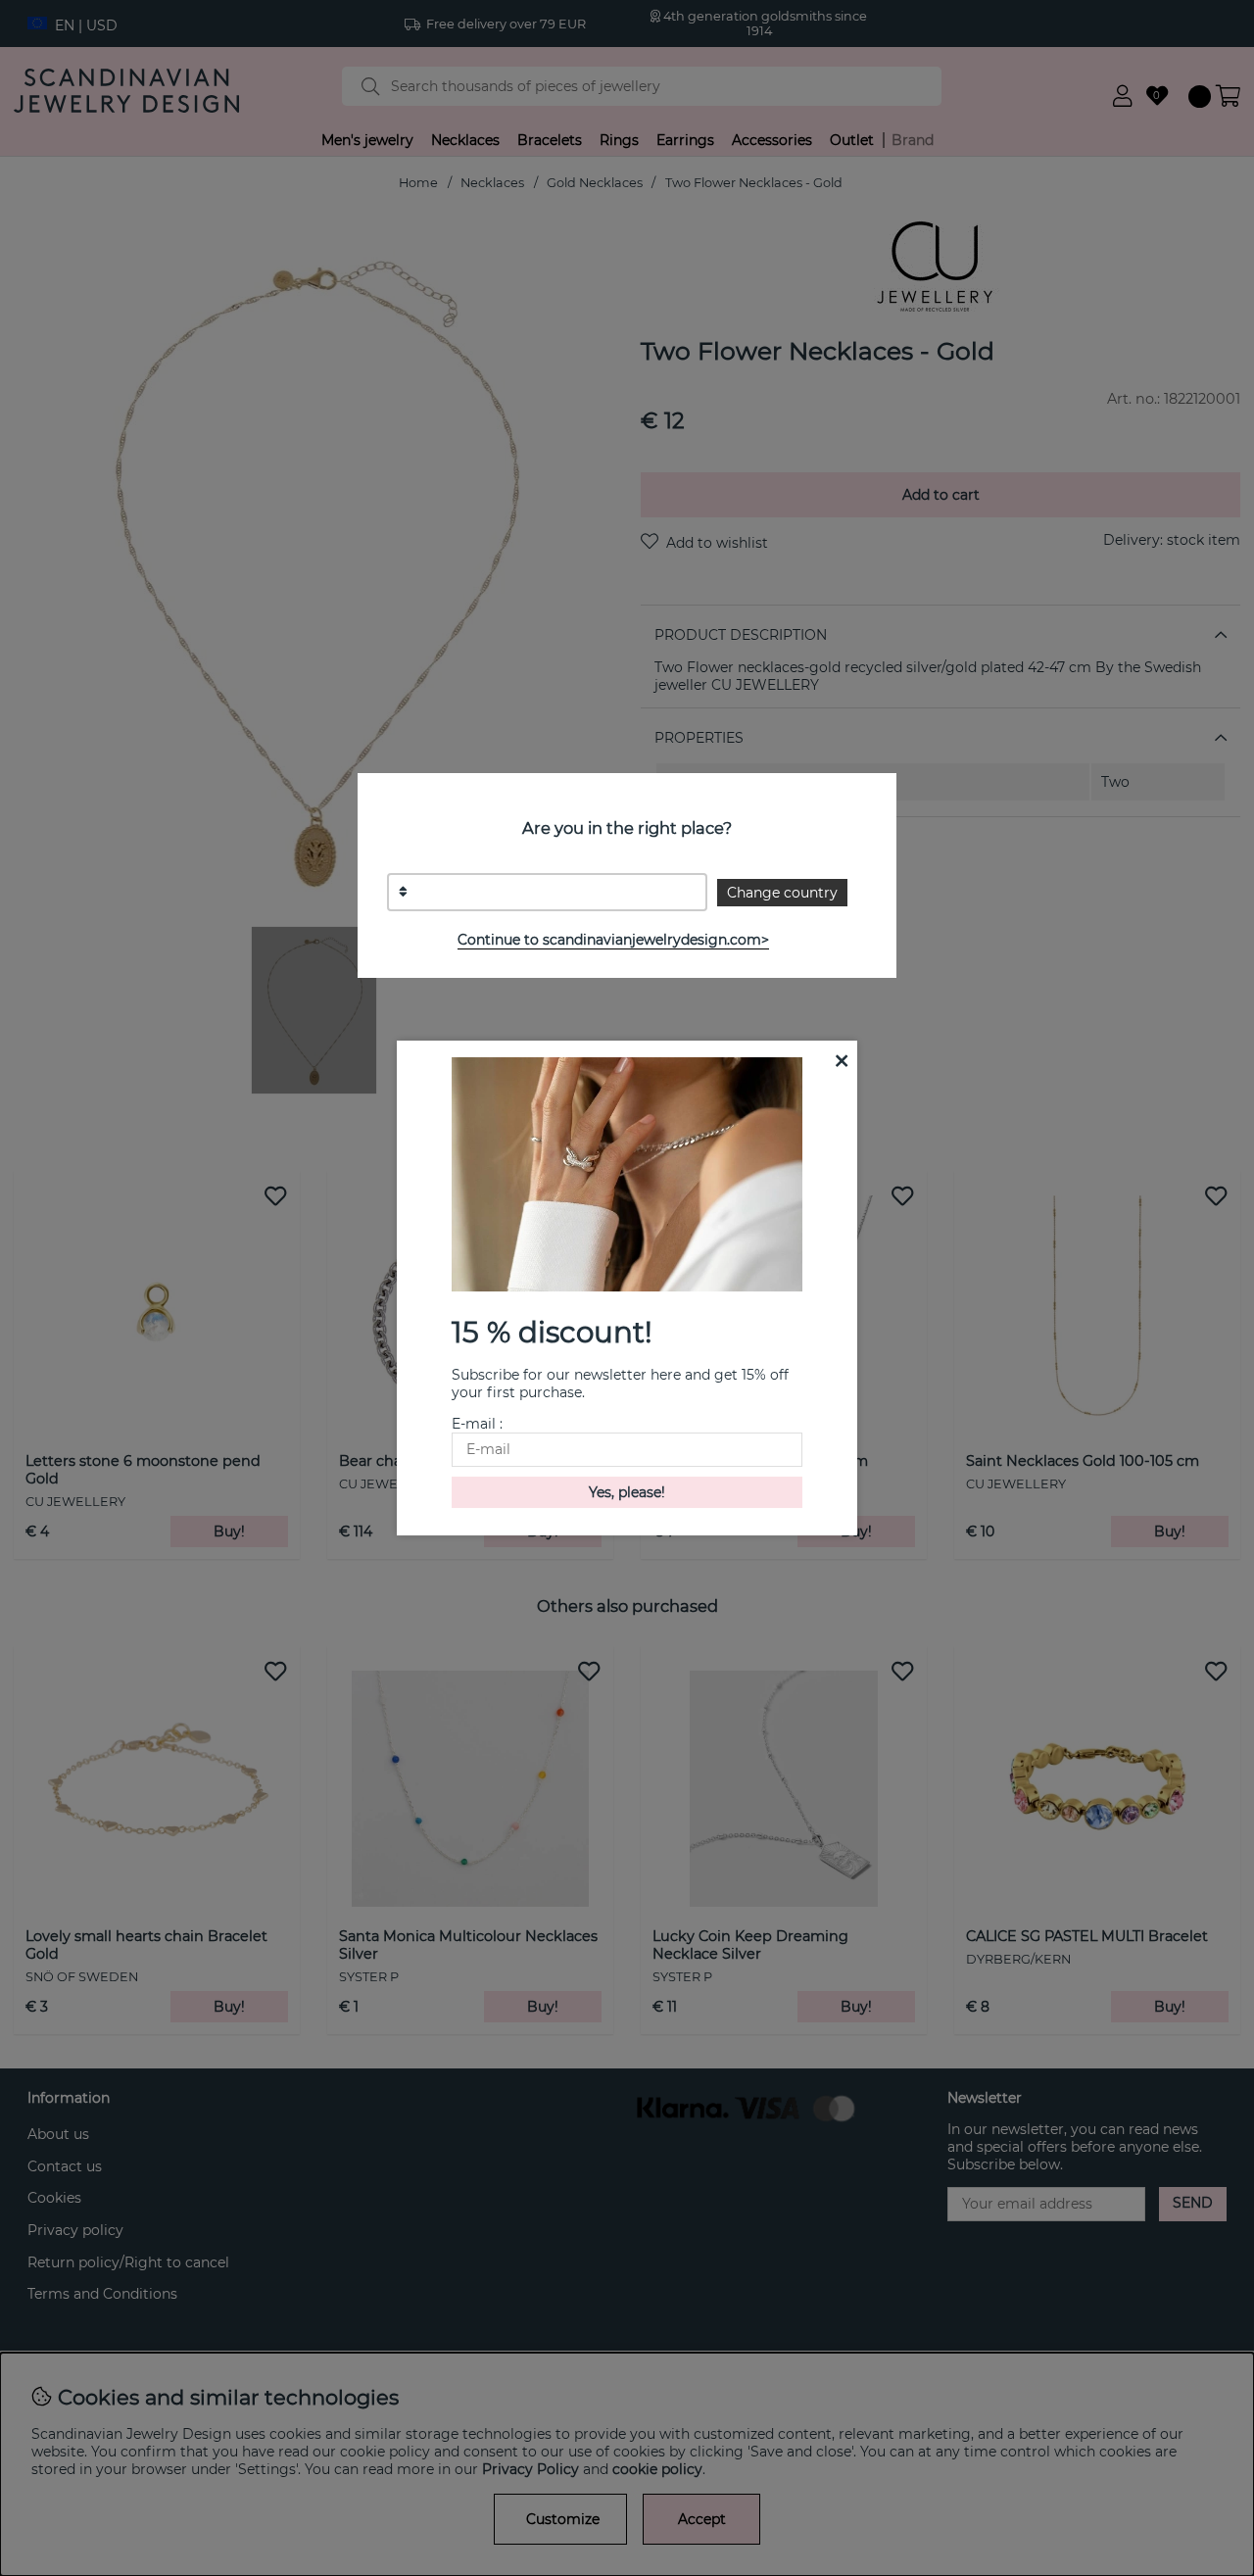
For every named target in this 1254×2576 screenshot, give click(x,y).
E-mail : (477, 1424)
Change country (782, 893)
